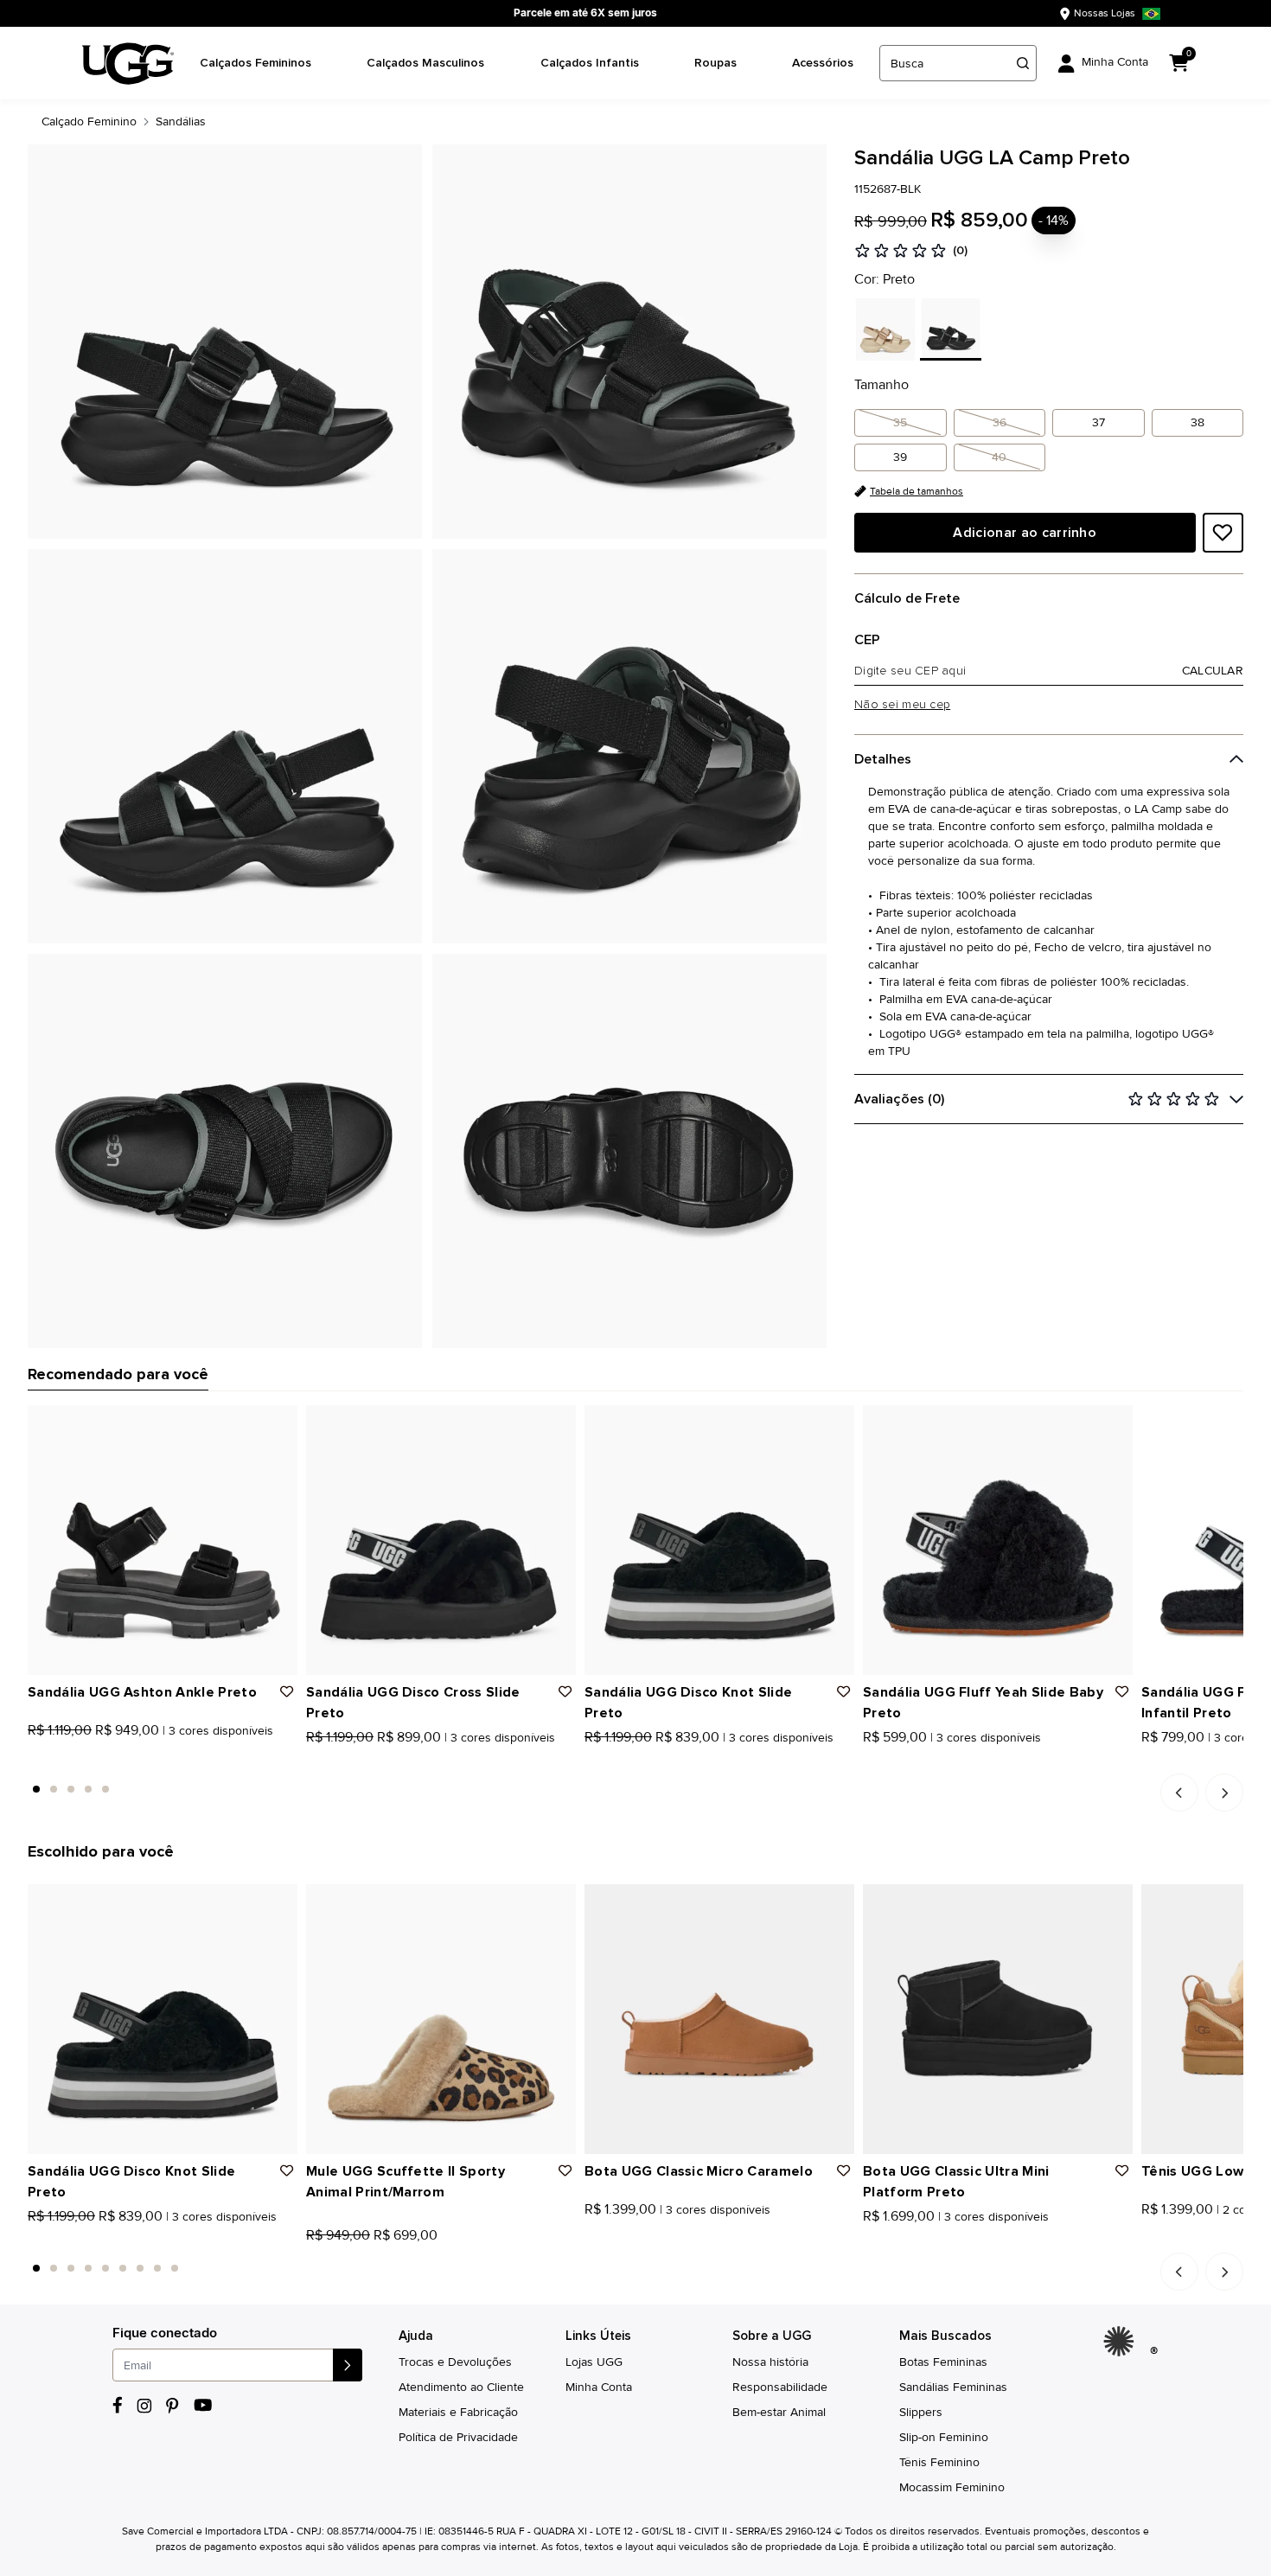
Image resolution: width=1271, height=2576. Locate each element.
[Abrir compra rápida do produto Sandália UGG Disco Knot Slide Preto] (835, 1424)
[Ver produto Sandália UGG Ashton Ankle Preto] (34, 1761)
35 (900, 422)
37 (1099, 422)
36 (1000, 422)
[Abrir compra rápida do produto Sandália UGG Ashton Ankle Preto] (278, 1424)
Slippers (921, 2412)
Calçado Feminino (89, 121)
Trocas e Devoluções (455, 2362)
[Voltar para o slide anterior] (1179, 1793)
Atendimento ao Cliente (461, 2387)
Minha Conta (599, 2387)
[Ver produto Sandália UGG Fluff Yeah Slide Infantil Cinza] (1185, 1761)
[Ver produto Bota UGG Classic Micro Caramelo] (591, 2240)
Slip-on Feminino (944, 2437)
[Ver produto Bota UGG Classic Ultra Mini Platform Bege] (888, 2240)
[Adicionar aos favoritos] (1223, 533)
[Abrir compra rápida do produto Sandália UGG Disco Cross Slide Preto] (557, 1424)
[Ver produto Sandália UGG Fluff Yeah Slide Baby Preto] (869, 1761)
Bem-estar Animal (779, 2412)
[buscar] (1023, 63)
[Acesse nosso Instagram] (144, 2406)
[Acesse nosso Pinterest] (173, 2406)
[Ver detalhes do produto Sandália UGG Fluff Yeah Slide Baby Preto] (998, 1540)
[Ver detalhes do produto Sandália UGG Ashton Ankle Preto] (163, 1540)
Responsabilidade (780, 2387)
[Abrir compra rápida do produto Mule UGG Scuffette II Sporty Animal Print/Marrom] (557, 1903)
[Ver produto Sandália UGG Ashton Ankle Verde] (72, 1761)
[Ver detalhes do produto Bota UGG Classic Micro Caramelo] (719, 2019)
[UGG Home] (128, 64)
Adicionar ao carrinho (1025, 533)
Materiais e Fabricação (458, 2412)
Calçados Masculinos (425, 63)
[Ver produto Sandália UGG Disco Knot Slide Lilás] (629, 1761)
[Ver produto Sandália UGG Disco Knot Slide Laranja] (610, 1761)
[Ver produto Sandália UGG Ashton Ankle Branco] (53, 1761)
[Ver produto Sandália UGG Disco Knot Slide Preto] (591, 1761)
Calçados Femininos (255, 63)
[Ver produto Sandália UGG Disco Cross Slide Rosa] (331, 1761)
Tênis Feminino (939, 2462)
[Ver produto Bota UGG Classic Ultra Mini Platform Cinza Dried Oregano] (907, 2240)
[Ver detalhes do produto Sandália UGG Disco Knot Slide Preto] (719, 1540)
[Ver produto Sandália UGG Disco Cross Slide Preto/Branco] (350, 1761)
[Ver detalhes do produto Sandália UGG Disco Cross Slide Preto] (441, 1540)
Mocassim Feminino (952, 2487)
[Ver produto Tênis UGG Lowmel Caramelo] (1147, 2240)
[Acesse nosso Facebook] (118, 2405)
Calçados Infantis (590, 63)
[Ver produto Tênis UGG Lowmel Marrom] (1166, 2240)
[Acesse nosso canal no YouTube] (203, 2405)
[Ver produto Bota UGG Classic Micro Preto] (610, 2240)
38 (1198, 422)
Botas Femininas (943, 2362)
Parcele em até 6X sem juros (585, 13)
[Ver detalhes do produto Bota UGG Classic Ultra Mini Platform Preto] (998, 2019)
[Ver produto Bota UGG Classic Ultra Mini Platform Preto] (869, 2240)
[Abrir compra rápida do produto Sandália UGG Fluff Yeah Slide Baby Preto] (1114, 1424)
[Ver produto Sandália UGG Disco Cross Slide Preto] (312, 1761)
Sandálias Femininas (953, 2387)
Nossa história (770, 2362)
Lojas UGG (594, 2362)
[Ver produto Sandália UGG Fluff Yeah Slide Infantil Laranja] (1166, 1761)
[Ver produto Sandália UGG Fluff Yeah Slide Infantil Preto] (1147, 1761)
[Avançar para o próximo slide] (1224, 1793)
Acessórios (823, 63)
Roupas (715, 63)
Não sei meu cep (902, 705)
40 (999, 457)
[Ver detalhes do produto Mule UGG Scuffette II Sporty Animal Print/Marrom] (441, 2019)
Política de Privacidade (458, 2437)
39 (900, 457)
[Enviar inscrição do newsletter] (348, 2365)
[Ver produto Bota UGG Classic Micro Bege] (629, 2240)
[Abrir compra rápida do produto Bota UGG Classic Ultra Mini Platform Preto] (1114, 1903)
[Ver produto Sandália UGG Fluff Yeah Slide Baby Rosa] (888, 1761)
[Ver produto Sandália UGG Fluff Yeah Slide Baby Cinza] (907, 1761)
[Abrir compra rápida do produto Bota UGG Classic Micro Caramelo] (835, 1903)
